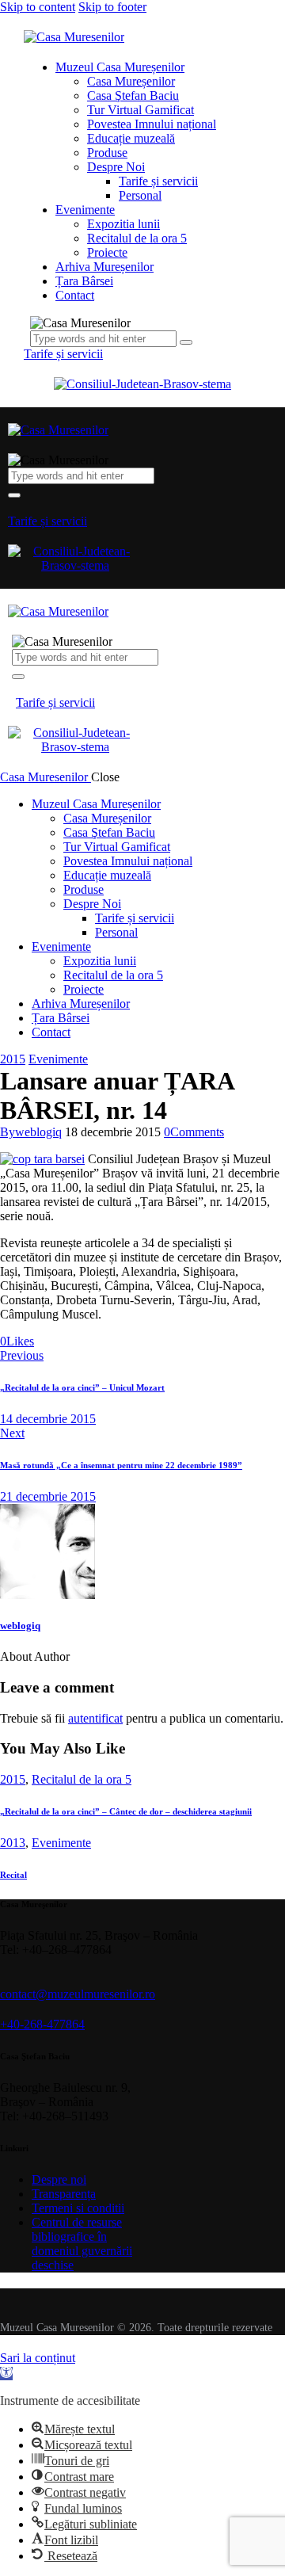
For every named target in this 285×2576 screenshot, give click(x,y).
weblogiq (20, 1626)
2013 (13, 1843)
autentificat (95, 1718)
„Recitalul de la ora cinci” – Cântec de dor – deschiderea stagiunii (126, 1811)
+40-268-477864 (42, 2024)
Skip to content (38, 7)
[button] (6, 2374)
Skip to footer (112, 7)
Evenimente (58, 1059)
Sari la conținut (38, 2358)
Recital (13, 1875)
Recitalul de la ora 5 (82, 1779)
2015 (13, 1059)
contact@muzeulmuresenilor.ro (78, 1994)
